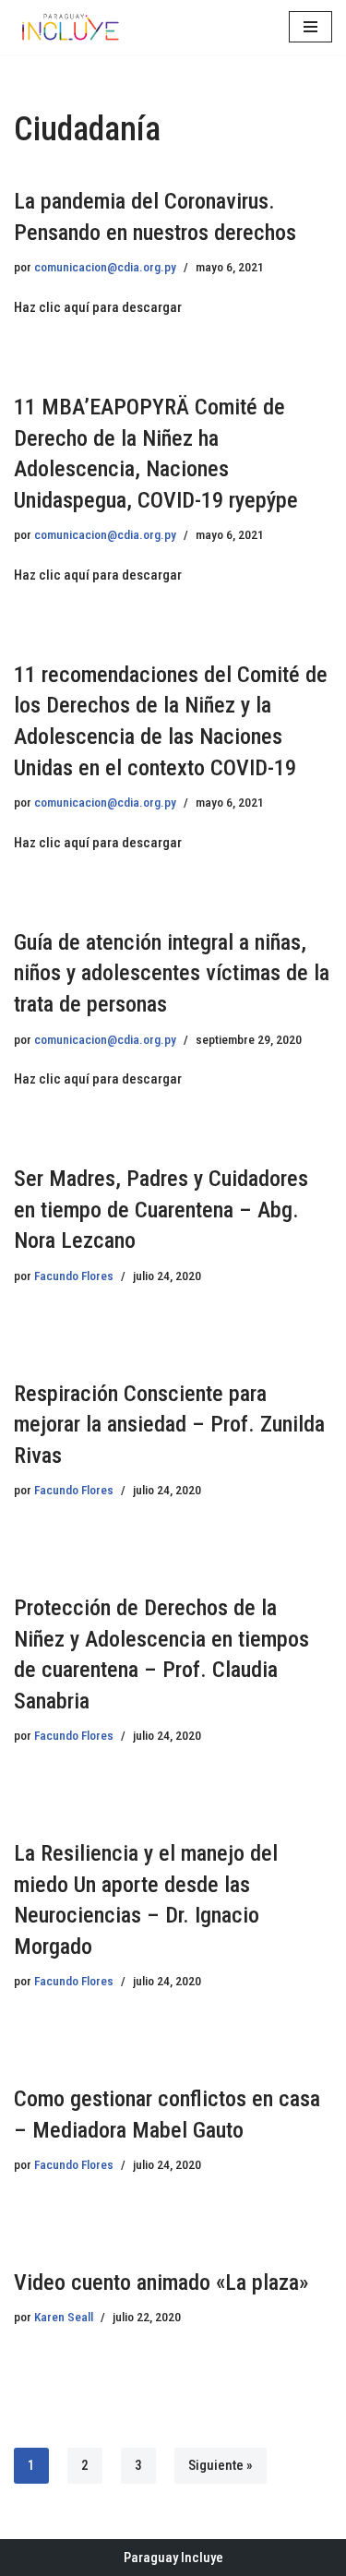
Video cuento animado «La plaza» (161, 2282)
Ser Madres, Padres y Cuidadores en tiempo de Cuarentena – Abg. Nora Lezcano (161, 1210)
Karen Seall (64, 2317)
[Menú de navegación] (310, 27)
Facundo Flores (74, 1276)
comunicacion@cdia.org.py (105, 267)
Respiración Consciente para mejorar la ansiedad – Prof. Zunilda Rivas (169, 1425)
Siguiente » (221, 2465)
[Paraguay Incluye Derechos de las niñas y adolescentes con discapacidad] (69, 27)
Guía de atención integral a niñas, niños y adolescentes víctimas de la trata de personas (172, 973)
